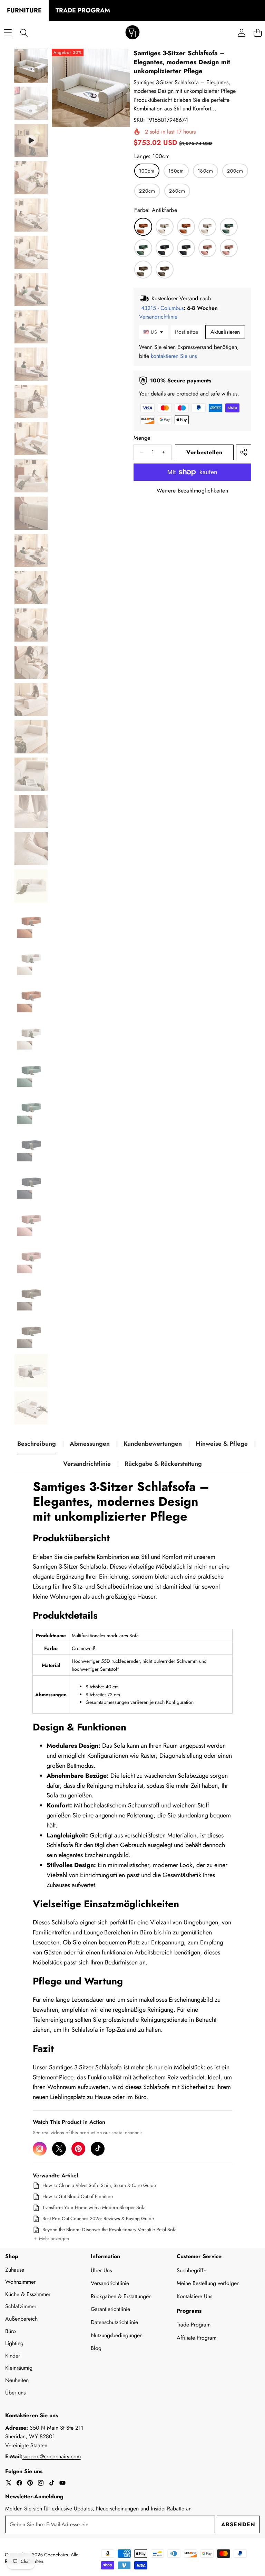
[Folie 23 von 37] (31, 886)
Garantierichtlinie (110, 2309)
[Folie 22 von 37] (31, 849)
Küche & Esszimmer (28, 2294)
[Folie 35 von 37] (31, 1333)
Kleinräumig (19, 2368)
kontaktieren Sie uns (174, 356)
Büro (11, 2331)
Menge (142, 438)
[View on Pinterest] (78, 2149)
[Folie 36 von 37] (31, 1370)
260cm (177, 191)
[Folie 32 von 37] (31, 1221)
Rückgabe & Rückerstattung (163, 1464)
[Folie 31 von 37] (31, 1184)
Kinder (13, 2356)
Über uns (15, 2393)
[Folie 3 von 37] (31, 140)
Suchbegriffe (192, 2270)
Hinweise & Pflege (222, 1444)
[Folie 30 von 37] (31, 1147)
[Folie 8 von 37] (31, 327)
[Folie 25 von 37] (31, 960)
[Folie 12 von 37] (31, 476)
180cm (205, 171)
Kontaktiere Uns (194, 2296)
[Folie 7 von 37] (31, 290)
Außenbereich (21, 2319)
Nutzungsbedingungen (117, 2335)
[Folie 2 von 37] (31, 103)
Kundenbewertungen (153, 1444)
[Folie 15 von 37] (31, 588)
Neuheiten (17, 2380)
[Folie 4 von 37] (31, 178)
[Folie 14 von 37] (31, 550)
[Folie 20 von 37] (31, 774)
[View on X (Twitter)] (59, 2149)
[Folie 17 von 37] (31, 662)
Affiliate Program (197, 2338)
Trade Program (194, 2325)
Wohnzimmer (20, 2282)
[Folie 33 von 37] (31, 1259)
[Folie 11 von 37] (31, 439)
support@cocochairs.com (52, 2456)
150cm (176, 171)
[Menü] (8, 33)
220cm (147, 191)
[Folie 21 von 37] (31, 811)
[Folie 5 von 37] (31, 215)
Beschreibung (37, 1444)
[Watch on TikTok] (98, 2149)
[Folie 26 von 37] (31, 998)
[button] (51, 2239)
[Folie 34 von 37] (31, 1296)
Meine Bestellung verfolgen (208, 2283)
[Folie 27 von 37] (31, 1035)
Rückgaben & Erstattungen (121, 2296)
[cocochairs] (132, 33)
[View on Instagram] (40, 2149)
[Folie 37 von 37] (31, 1408)
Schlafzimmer (21, 2306)
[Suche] (24, 33)
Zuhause (15, 2270)
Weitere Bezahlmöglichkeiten (193, 491)
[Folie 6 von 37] (31, 252)
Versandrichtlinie (87, 1464)
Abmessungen (90, 1444)
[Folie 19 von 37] (31, 737)
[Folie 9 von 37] (31, 364)
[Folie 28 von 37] (31, 1072)
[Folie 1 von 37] (31, 66)
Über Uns (101, 2270)
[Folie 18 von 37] (31, 700)
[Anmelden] (241, 33)
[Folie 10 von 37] (31, 401)
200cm (235, 171)
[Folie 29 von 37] (31, 1110)
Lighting (14, 2343)
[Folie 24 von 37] (31, 923)
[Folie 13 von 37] (31, 513)
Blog (96, 2348)
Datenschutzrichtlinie (114, 2322)
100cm (147, 171)
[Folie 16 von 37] (31, 625)
